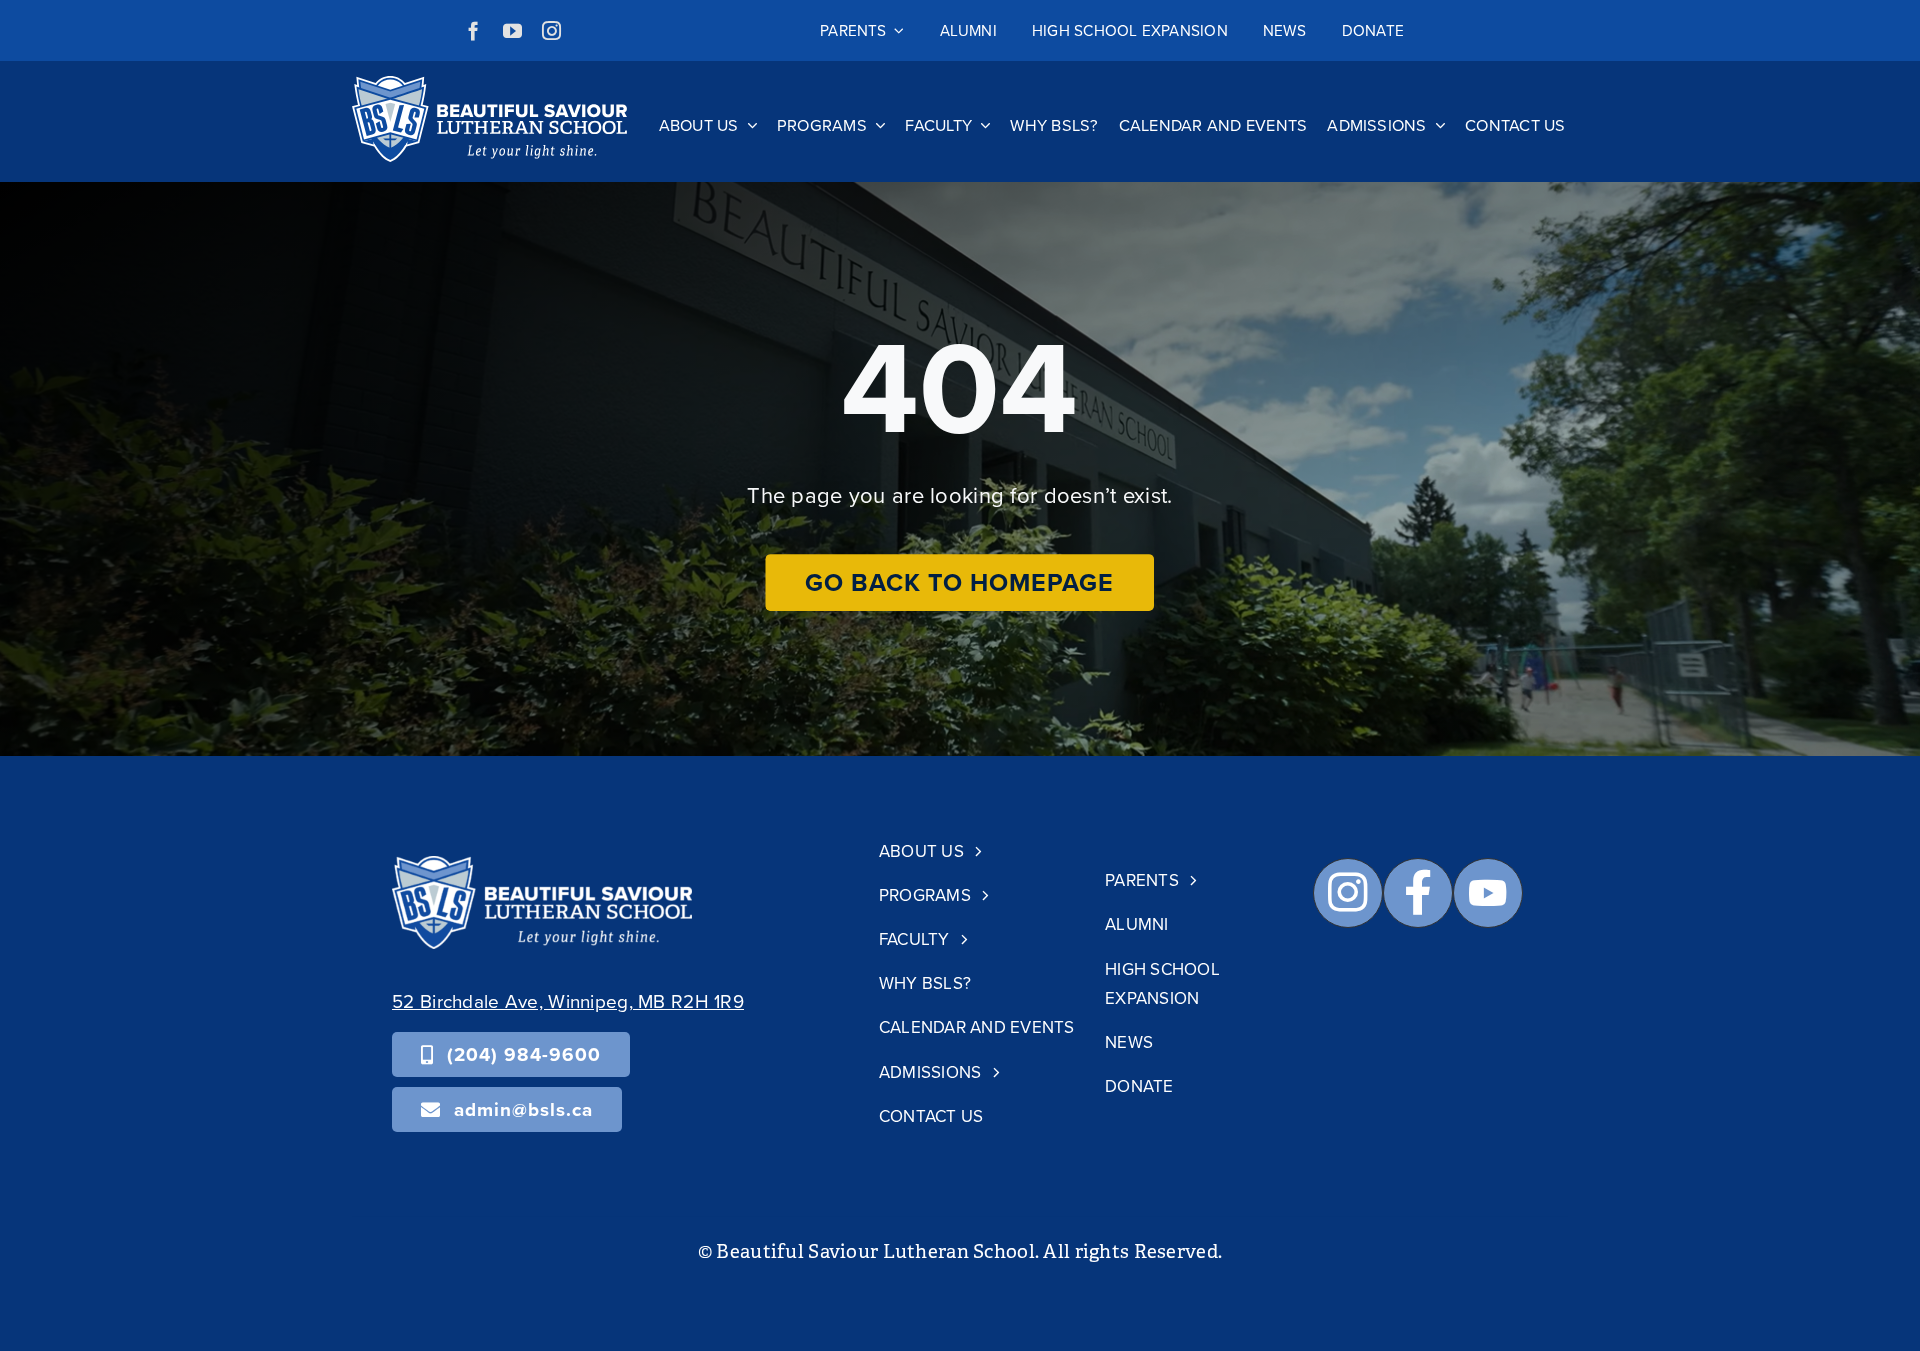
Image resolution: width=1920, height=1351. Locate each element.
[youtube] (512, 30)
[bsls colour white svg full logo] (489, 85)
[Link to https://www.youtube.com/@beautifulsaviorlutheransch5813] (1488, 893)
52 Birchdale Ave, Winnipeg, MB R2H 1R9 (568, 1000)
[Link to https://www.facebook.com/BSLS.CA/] (1418, 893)
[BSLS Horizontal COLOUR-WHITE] (542, 865)
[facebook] (473, 30)
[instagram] (551, 30)
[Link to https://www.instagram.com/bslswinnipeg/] (1348, 893)
